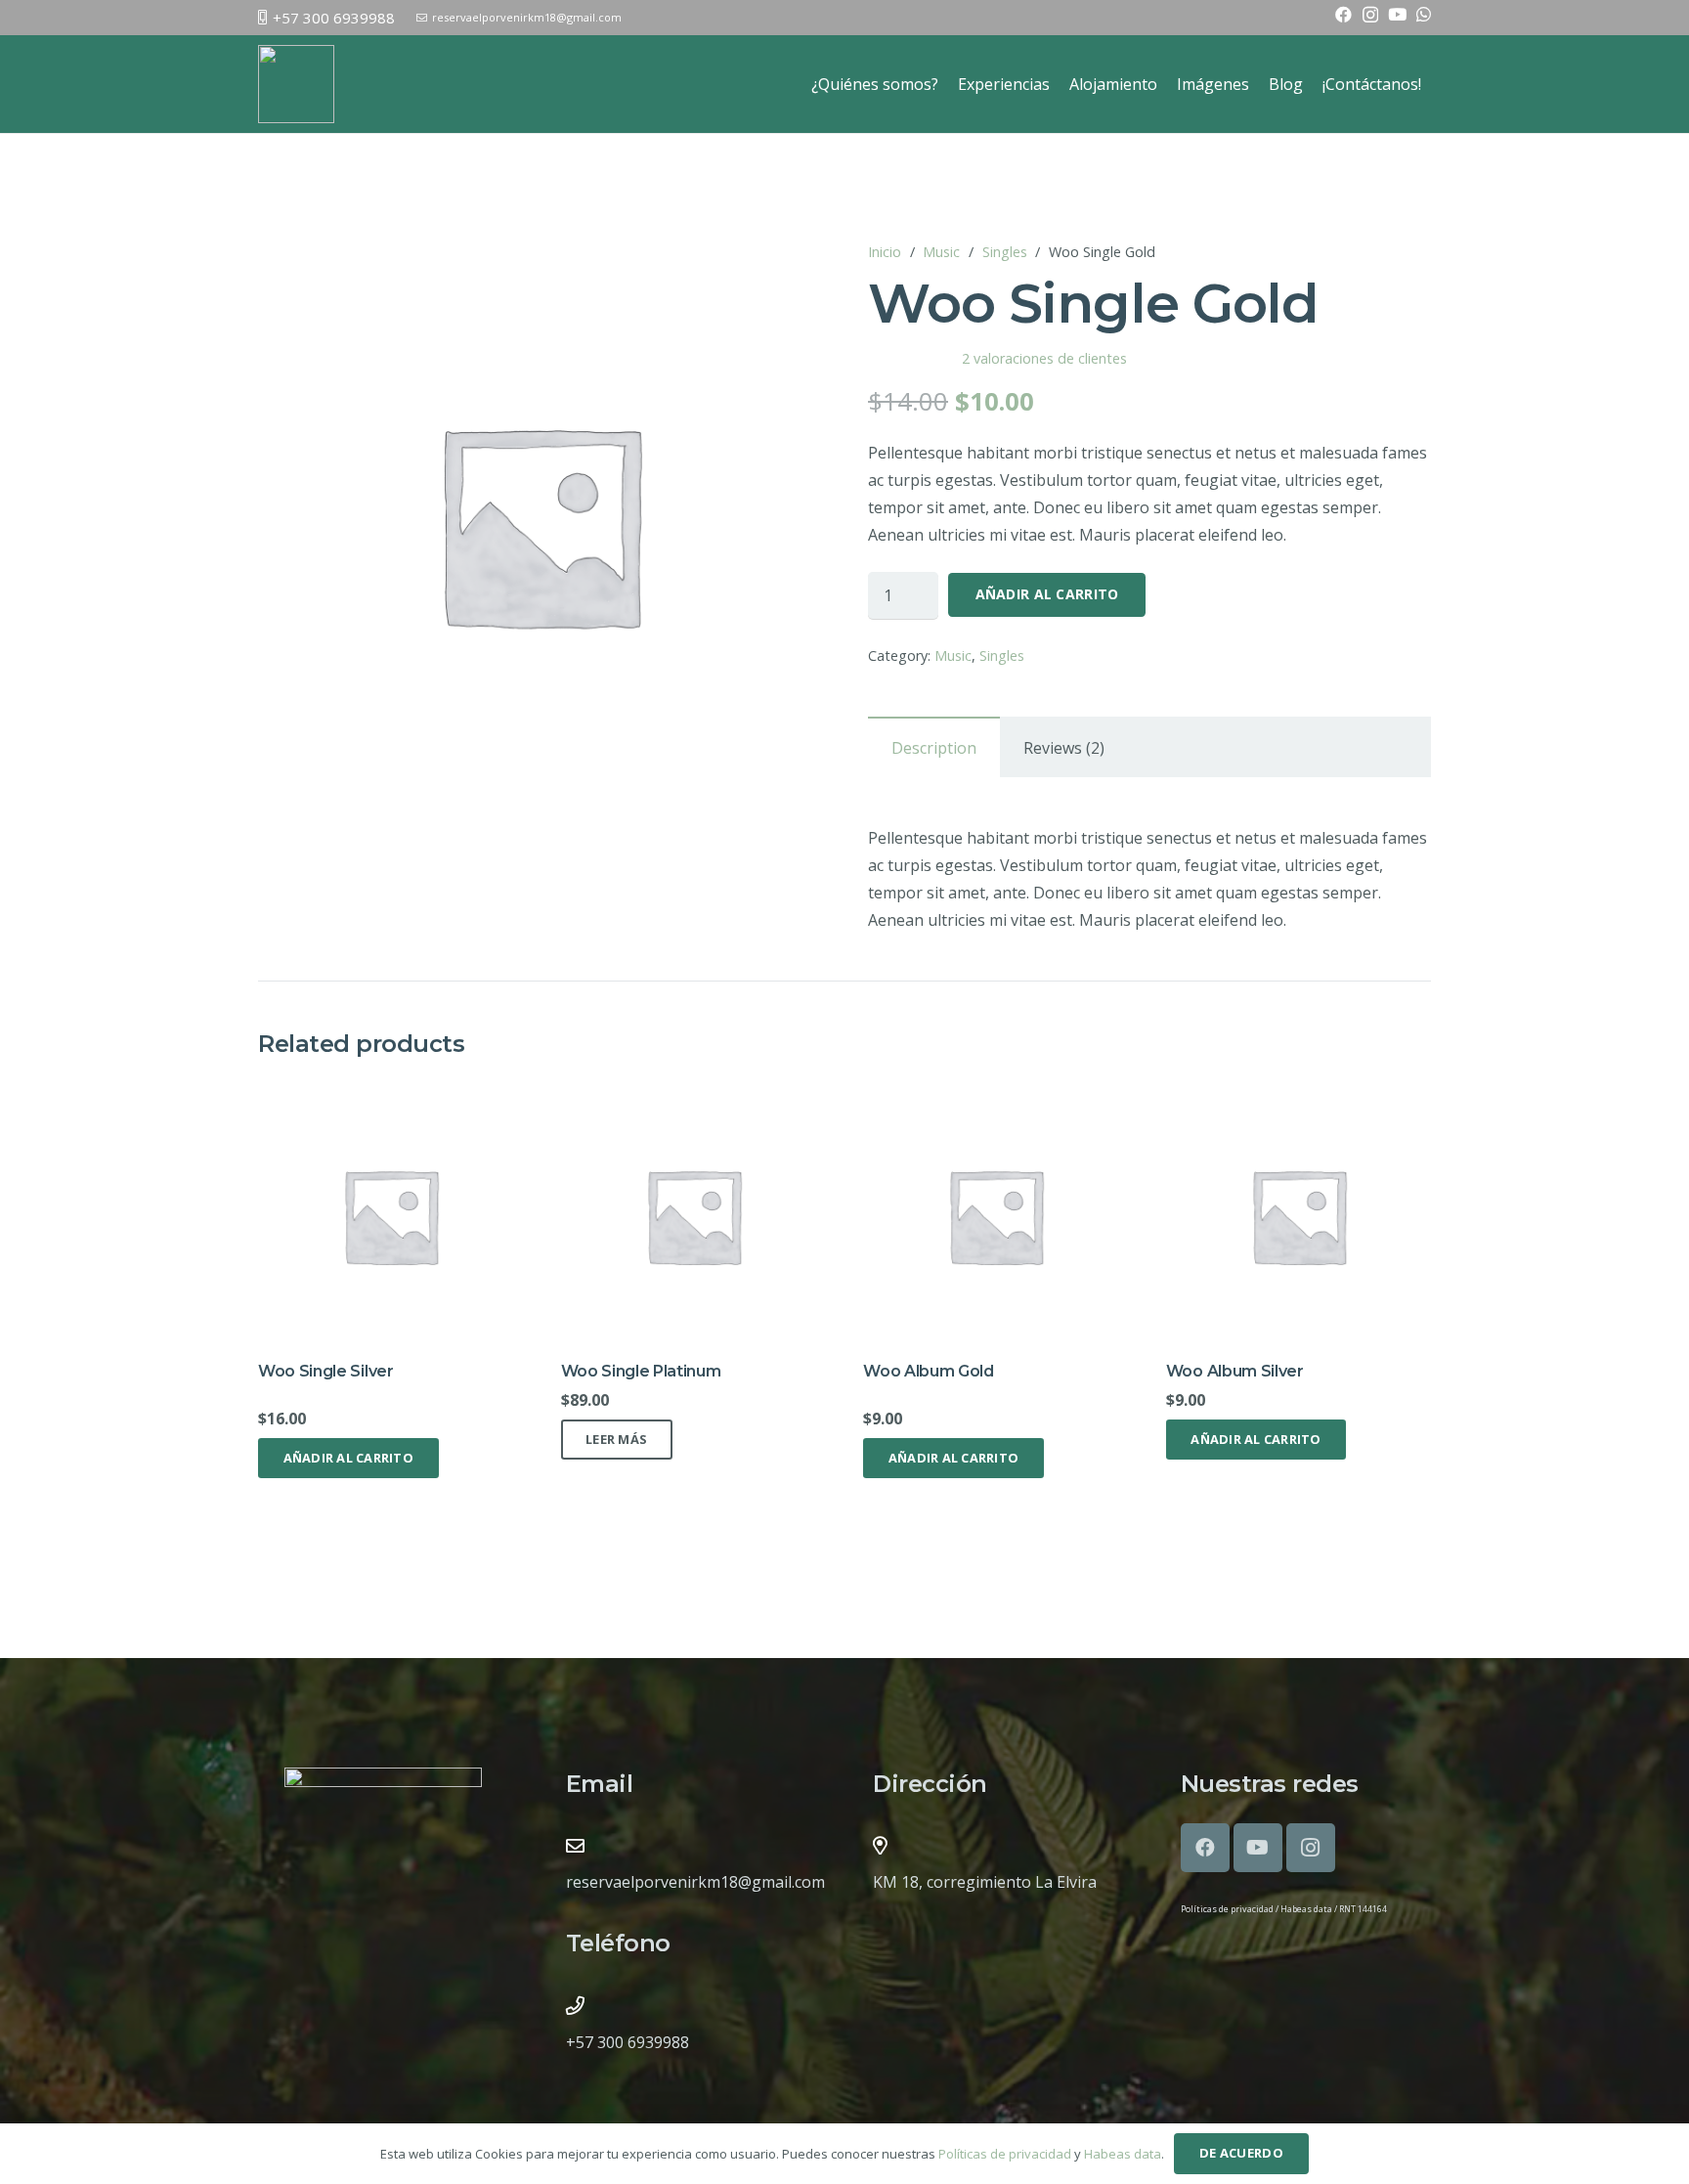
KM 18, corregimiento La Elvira (985, 1882)
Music (941, 252)
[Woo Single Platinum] (693, 1097)
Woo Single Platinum (641, 1371)
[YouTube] (1397, 14)
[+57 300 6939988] (575, 2006)
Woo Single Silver (326, 1371)
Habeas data (1306, 1909)
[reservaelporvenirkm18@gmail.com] (575, 1845)
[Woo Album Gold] (996, 1097)
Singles (1005, 252)
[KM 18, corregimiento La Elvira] (880, 1845)
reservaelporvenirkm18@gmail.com (695, 1882)
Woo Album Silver (1235, 1371)
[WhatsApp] (1424, 14)
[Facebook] (1343, 14)
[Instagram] (1370, 15)
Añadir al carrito (1047, 594)
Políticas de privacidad (1228, 1909)
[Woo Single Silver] (390, 1097)
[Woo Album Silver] (1299, 1097)
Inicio (885, 252)
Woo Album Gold (929, 1371)
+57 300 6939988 (628, 2042)
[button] (348, 1458)
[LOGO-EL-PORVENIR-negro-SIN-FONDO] (296, 84)
